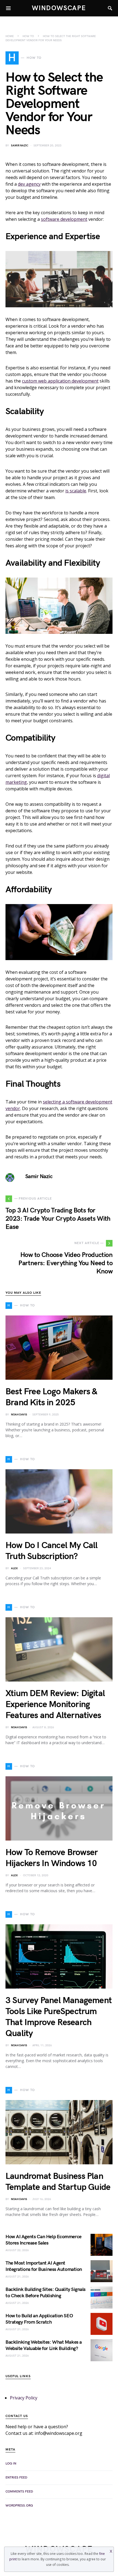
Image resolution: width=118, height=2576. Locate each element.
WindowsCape (59, 8)
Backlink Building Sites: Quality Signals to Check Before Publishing (46, 2293)
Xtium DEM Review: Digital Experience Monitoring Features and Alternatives (55, 1704)
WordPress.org (19, 2506)
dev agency (29, 184)
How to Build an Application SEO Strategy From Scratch (39, 2319)
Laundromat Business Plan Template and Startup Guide (58, 2182)
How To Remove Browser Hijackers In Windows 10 (52, 1858)
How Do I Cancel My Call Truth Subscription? (52, 1551)
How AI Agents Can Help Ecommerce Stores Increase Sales (43, 2240)
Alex (14, 1568)
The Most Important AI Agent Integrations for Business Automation (44, 2266)
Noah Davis (19, 1415)
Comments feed (19, 2492)
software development (64, 219)
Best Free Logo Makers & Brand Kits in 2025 (51, 1397)
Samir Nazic (20, 146)
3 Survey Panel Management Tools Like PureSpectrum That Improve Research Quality (59, 2017)
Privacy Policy (24, 2398)
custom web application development (60, 381)
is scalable (76, 491)
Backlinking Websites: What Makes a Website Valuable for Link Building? (44, 2345)
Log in (11, 2464)
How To (28, 36)
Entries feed (16, 2478)
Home (10, 36)
